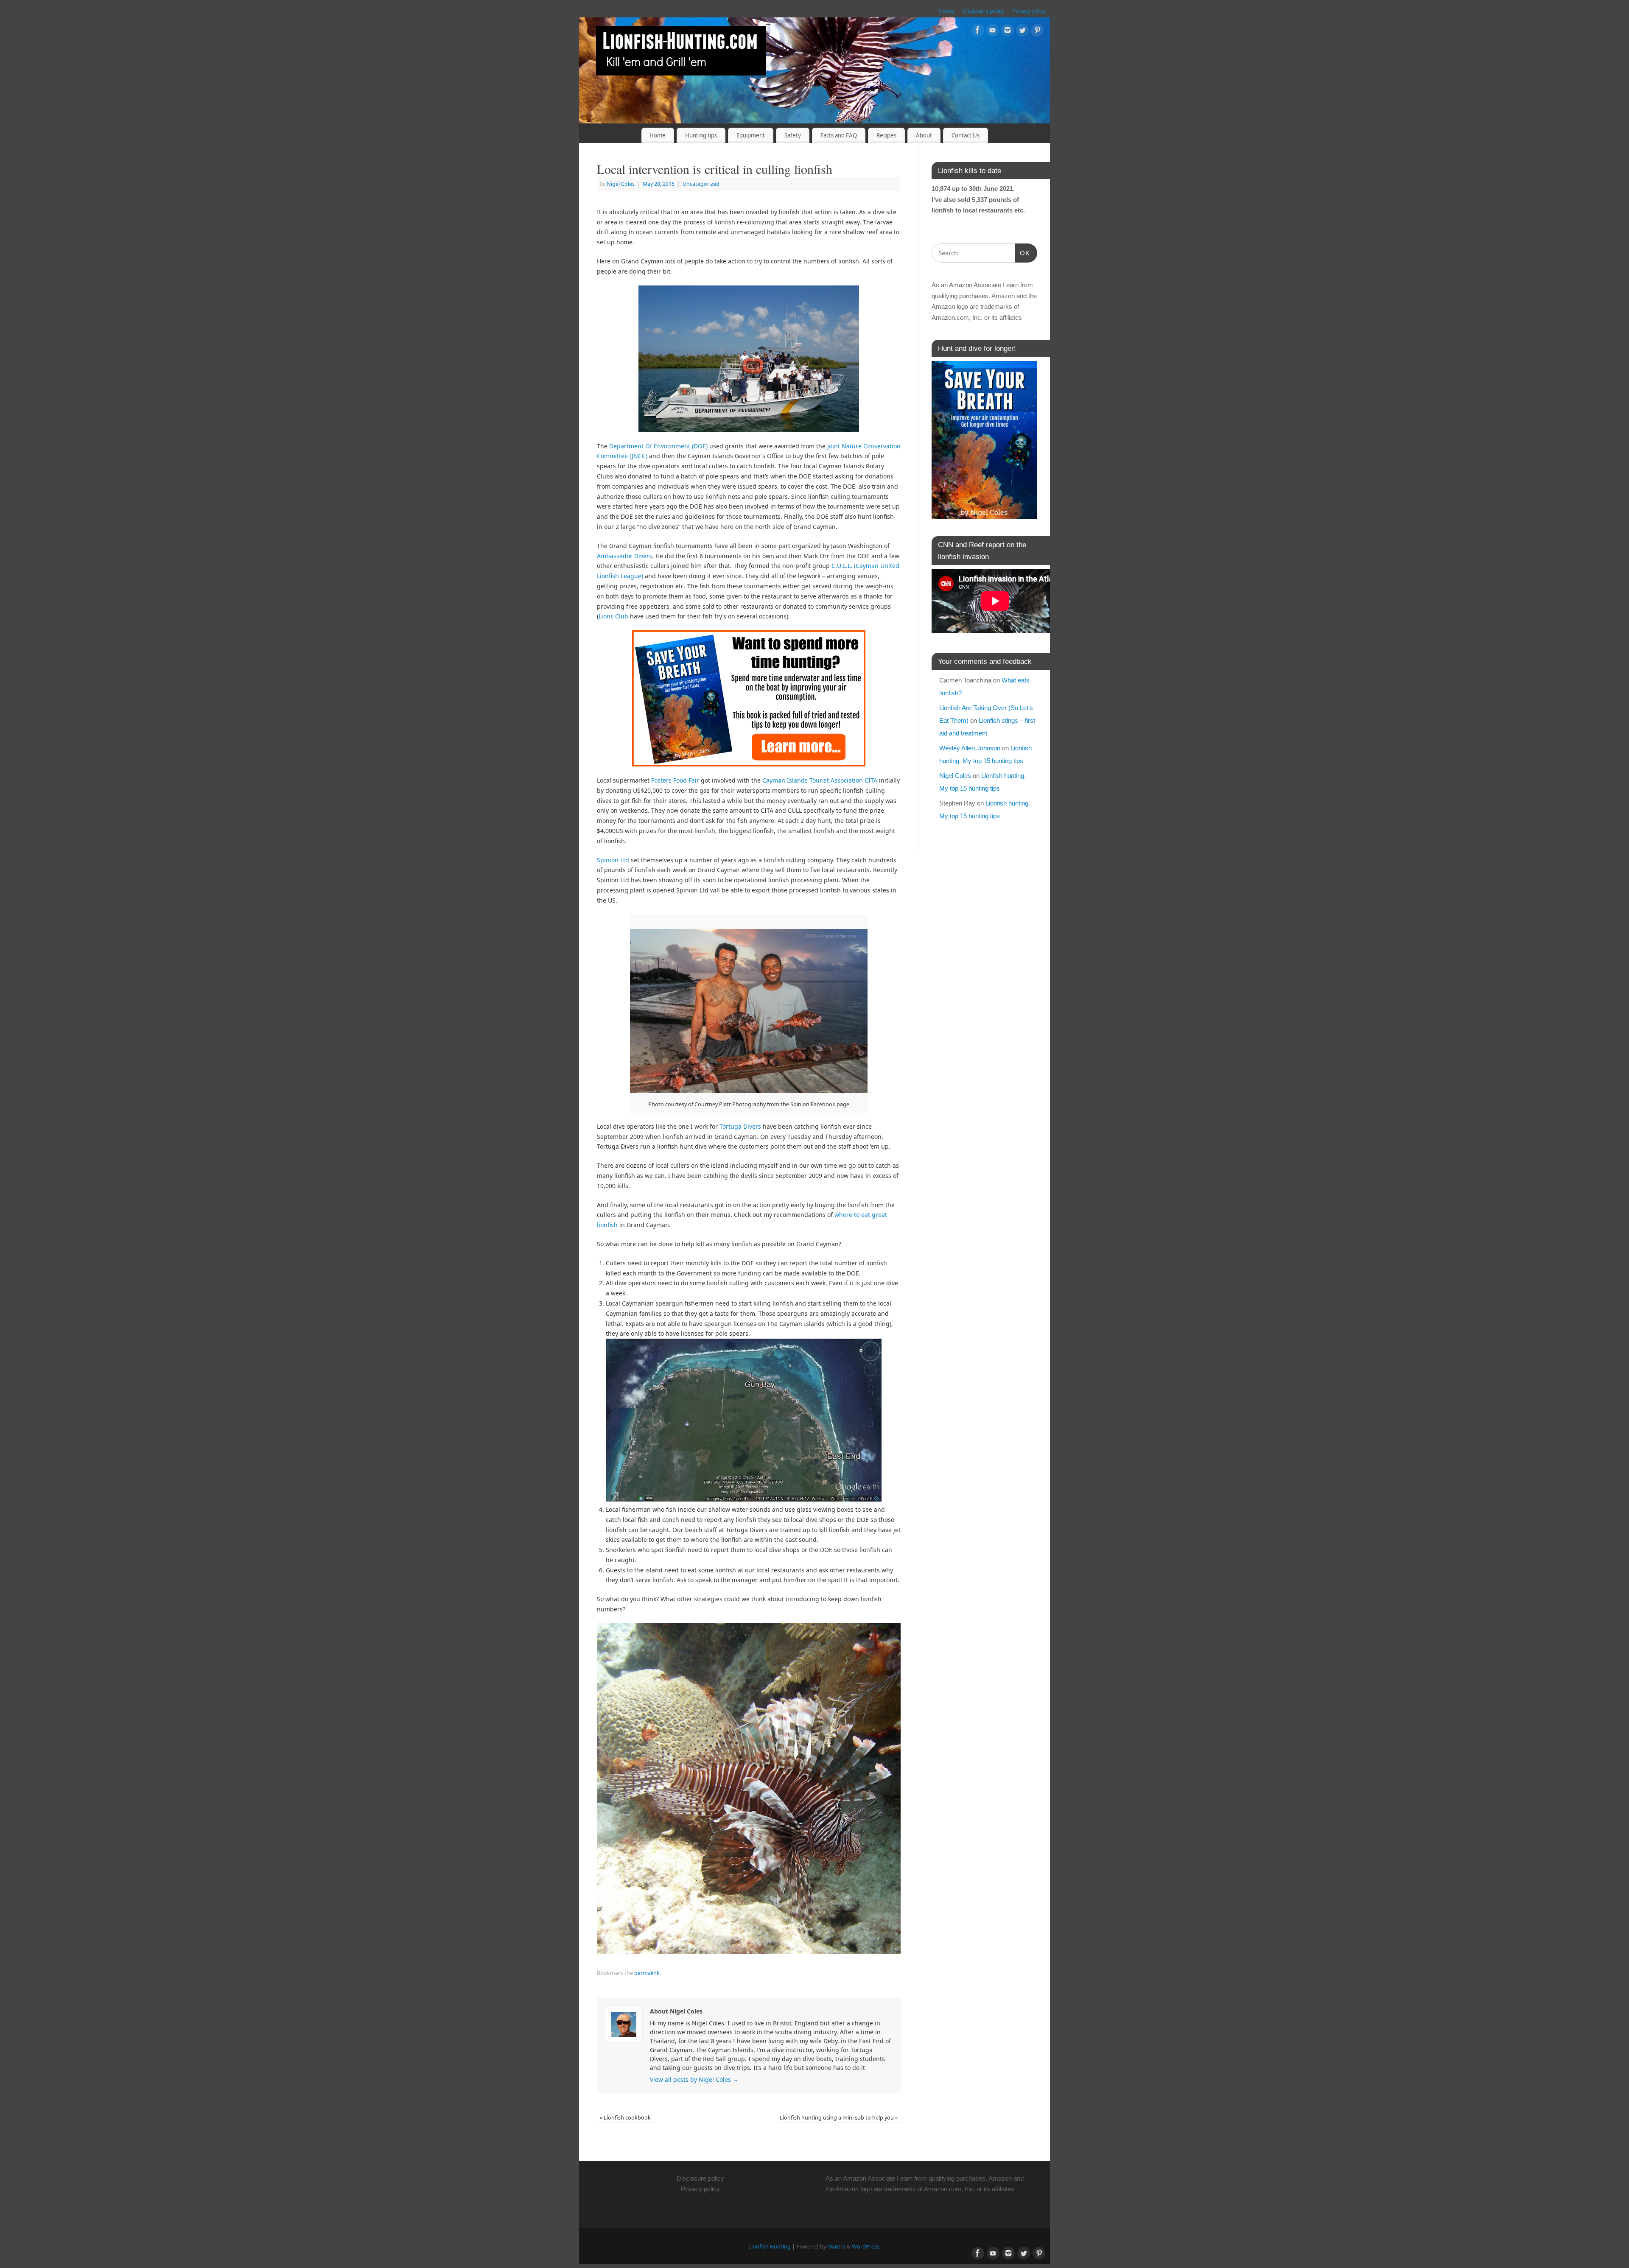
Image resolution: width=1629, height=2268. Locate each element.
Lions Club (613, 616)
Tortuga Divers (741, 1126)
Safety (793, 135)
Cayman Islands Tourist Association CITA (820, 780)
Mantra (836, 2247)
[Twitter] (1022, 32)
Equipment (751, 135)
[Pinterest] (1037, 32)
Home (946, 11)
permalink (647, 1973)
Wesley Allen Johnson (970, 748)
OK (1023, 253)
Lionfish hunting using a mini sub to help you (839, 2118)
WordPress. (866, 2247)
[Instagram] (1008, 32)
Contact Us (966, 135)
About (924, 135)
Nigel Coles (621, 184)
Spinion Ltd (613, 860)
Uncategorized (701, 184)
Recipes (886, 135)
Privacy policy (1029, 11)
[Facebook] (978, 32)
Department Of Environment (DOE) (658, 446)
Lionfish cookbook (625, 2118)
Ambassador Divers (624, 556)
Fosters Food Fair (675, 780)
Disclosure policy (983, 11)
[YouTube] (993, 32)
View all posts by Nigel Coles (694, 2079)
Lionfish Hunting (770, 2247)
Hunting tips (701, 135)
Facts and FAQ (839, 135)
